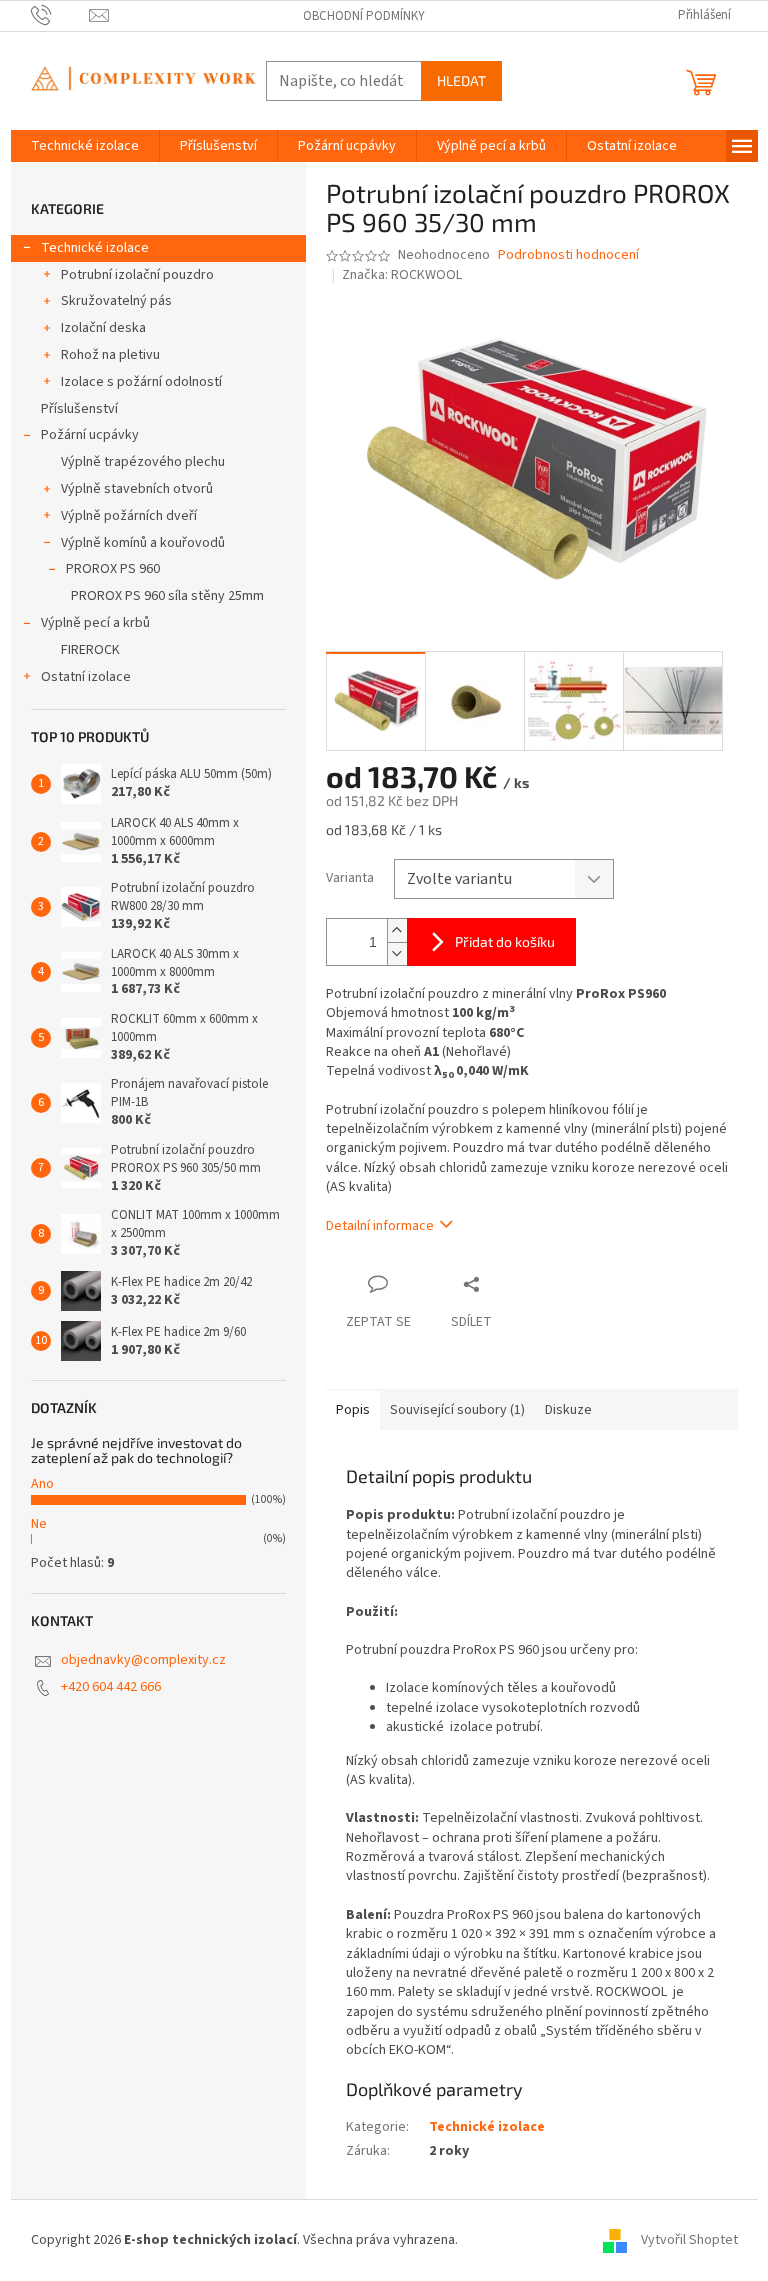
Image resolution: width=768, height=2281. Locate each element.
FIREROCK (90, 650)
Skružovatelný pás (116, 301)
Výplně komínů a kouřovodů (143, 543)
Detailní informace (380, 1226)
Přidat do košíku (505, 941)
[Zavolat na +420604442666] (60, 15)
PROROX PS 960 (113, 569)
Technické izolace (95, 248)
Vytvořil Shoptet (689, 2240)
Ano (42, 1484)
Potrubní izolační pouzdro (137, 275)
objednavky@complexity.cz (143, 1660)
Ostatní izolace (86, 677)
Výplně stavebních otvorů (137, 489)
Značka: (402, 275)
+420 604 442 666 (111, 1687)
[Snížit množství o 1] (397, 953)
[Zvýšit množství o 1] (397, 930)
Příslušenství (79, 409)
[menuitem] (85, 146)
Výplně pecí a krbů (95, 623)
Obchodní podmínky (364, 16)
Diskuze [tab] (568, 1410)
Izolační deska (103, 328)
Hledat (461, 80)
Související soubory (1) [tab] (457, 1410)
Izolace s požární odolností (141, 382)
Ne (39, 1524)
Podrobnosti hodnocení (568, 255)
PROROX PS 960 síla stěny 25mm (167, 596)
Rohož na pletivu (110, 355)
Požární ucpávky (90, 435)
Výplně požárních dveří (129, 516)
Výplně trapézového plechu (143, 462)
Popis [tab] (353, 1410)
